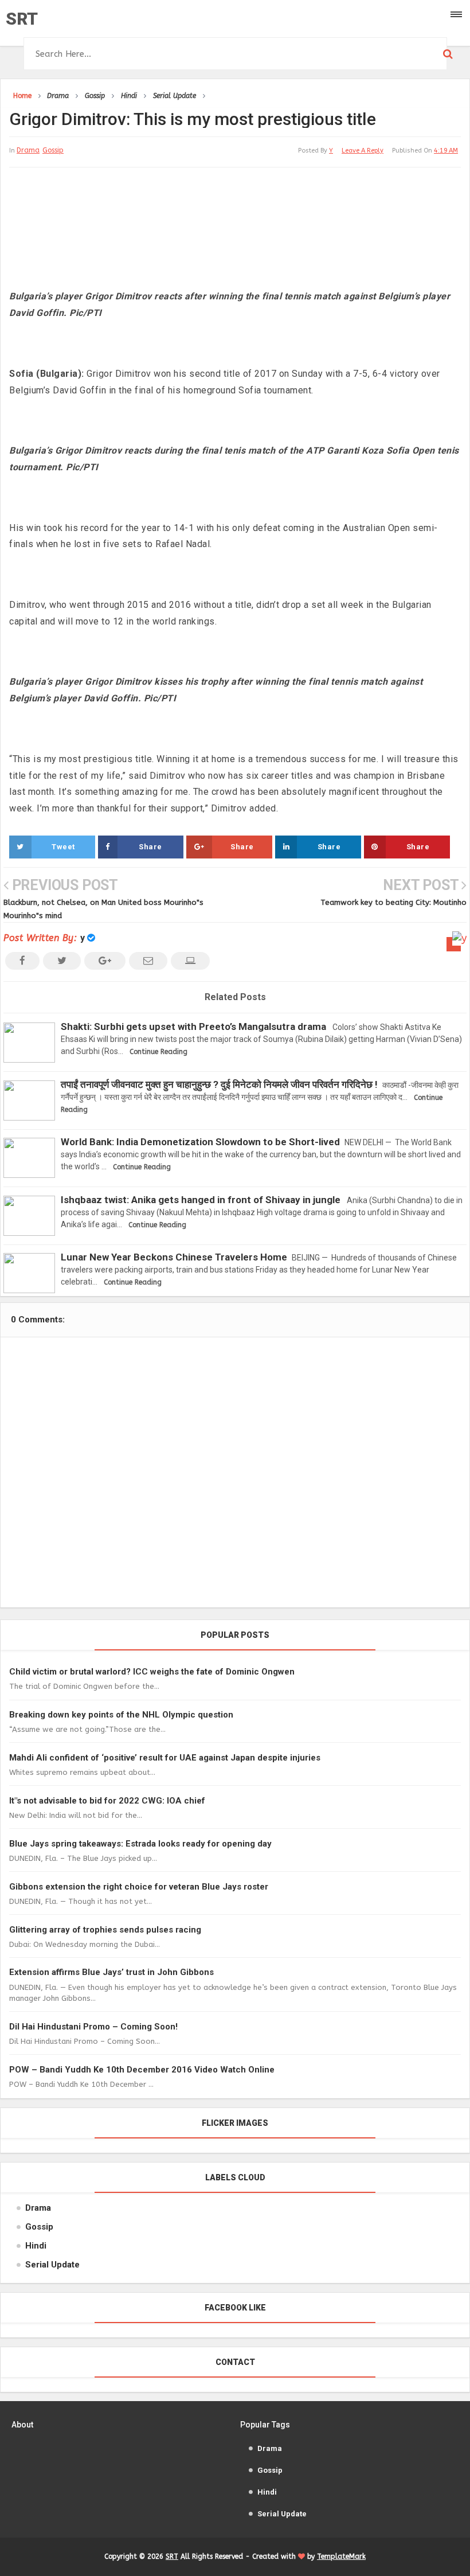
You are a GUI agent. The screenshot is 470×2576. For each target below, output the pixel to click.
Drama (28, 150)
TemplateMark (341, 2557)
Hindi (36, 2246)
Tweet (63, 847)
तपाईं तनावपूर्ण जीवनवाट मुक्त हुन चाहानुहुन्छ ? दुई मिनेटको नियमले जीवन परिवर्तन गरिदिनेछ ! (219, 1084)
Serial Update (52, 2265)
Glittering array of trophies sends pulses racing (105, 1930)
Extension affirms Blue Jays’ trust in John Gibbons (111, 1972)
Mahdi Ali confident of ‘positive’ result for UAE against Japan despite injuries (165, 1758)
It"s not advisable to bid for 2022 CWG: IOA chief (107, 1801)
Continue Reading (158, 1052)
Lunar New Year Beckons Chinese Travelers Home (174, 1257)
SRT (22, 19)
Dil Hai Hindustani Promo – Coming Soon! (93, 2027)
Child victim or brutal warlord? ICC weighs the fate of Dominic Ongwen (152, 1672)
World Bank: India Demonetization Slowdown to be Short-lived (200, 1142)
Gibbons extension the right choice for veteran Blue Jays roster (139, 1887)
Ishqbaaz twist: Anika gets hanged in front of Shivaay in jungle (201, 1200)
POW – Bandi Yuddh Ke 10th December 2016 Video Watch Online (142, 2070)
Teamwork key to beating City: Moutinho (393, 902)
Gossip (53, 150)
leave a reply (363, 151)
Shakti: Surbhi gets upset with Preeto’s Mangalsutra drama (193, 1027)
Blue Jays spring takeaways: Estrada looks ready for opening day (140, 1844)
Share (150, 847)
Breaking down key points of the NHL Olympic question (121, 1715)
